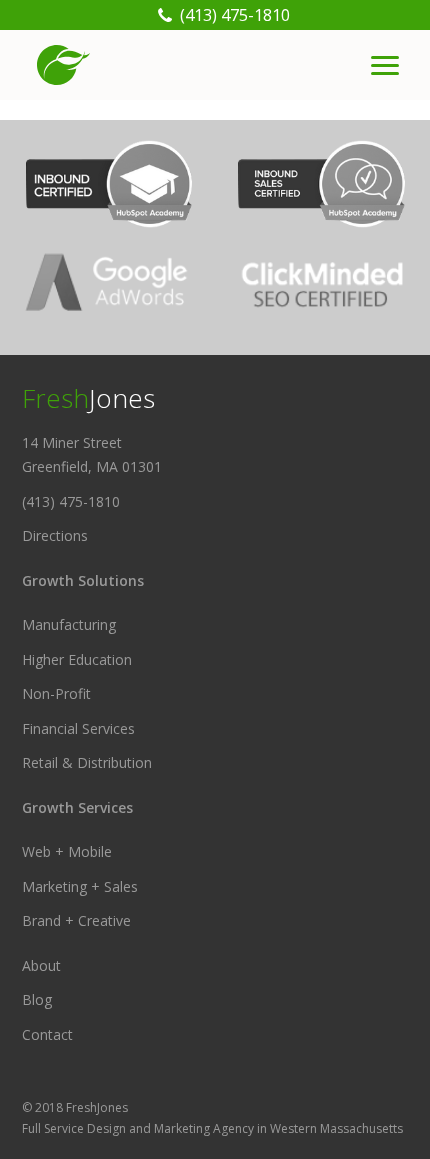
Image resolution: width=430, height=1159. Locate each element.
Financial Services (78, 728)
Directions (55, 535)
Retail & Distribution (87, 762)
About (41, 965)
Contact (47, 1034)
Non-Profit (56, 693)
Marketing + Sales (80, 886)
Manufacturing (69, 624)
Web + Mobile (67, 851)
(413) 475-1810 (71, 501)
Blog (37, 999)
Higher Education (77, 659)
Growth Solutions (83, 580)
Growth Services (77, 807)
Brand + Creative (76, 920)
